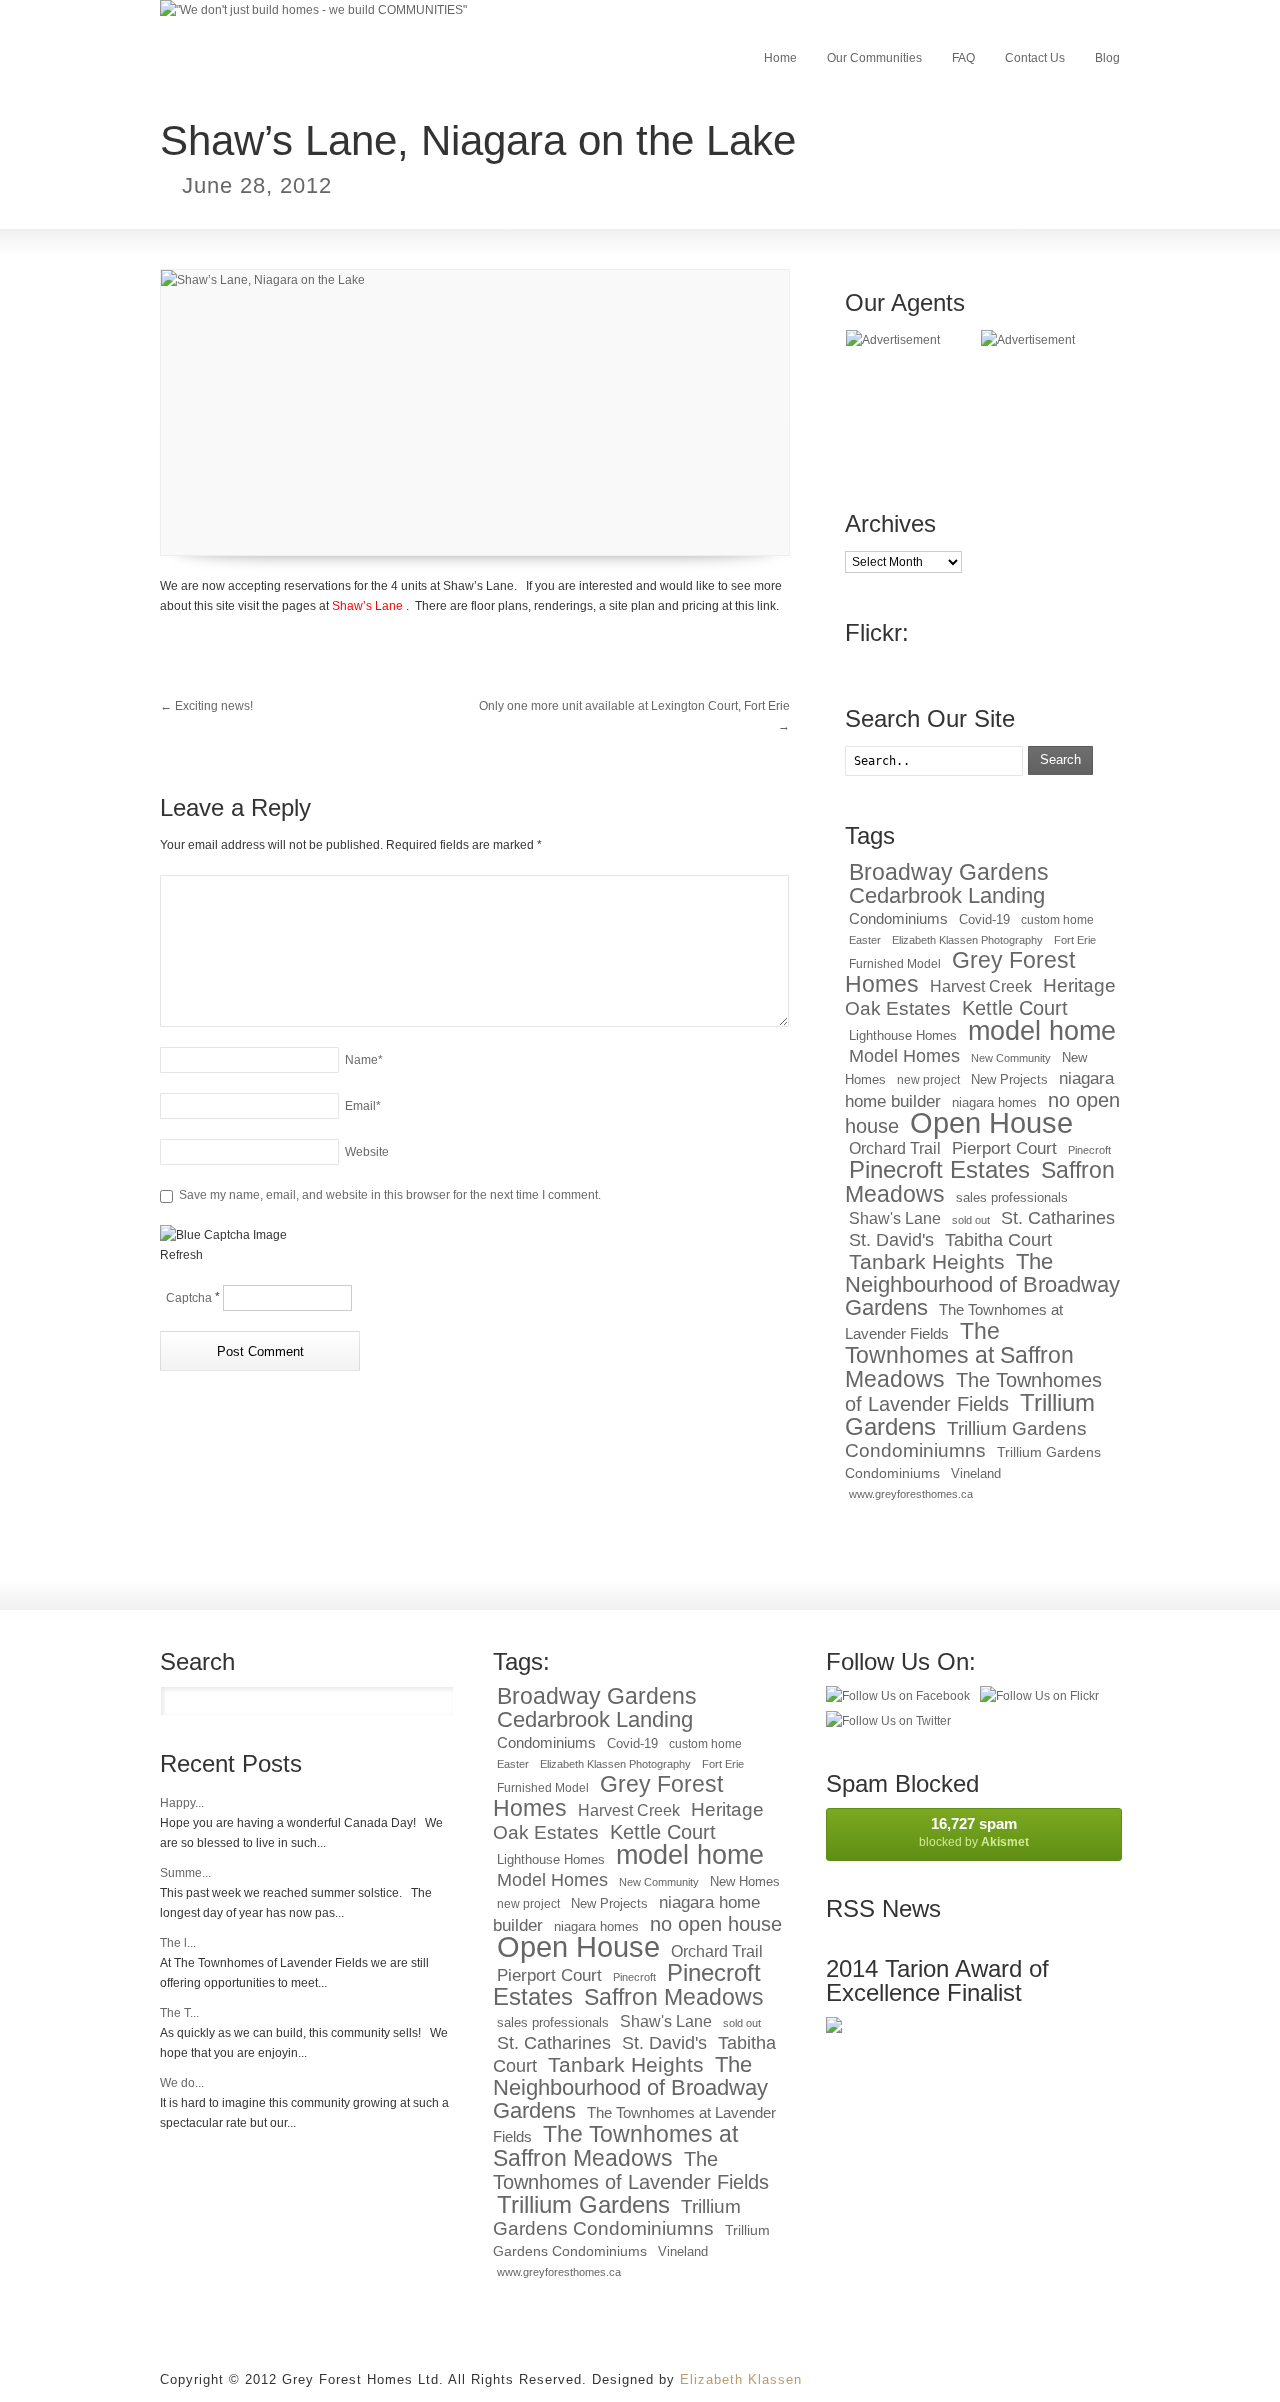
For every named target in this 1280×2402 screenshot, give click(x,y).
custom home (1057, 920)
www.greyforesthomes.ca (911, 1494)
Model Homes (904, 1056)
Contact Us (1035, 58)
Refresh (181, 1255)
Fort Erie (1075, 940)
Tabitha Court (998, 1239)
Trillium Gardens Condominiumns (966, 1439)
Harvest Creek (981, 986)
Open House (991, 1122)
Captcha (189, 1298)
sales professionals (1012, 1197)
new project (928, 1080)
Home (780, 58)
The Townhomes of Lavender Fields (973, 1392)
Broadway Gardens (949, 872)
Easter (865, 940)
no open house (716, 1923)
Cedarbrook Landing (947, 895)
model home (1042, 1030)
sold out (971, 1220)
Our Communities (874, 58)
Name (364, 1060)
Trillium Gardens (583, 2204)
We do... (182, 2083)
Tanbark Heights (927, 1261)
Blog (1107, 58)
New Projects (1009, 1079)
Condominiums (898, 918)
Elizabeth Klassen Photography (967, 940)
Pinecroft (1089, 1150)
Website (367, 1152)
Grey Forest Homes (960, 972)
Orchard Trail (895, 1148)
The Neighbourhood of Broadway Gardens (982, 1284)
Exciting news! (206, 706)
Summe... (185, 1873)
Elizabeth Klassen (741, 2379)
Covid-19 (984, 919)
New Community (1011, 1058)
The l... (178, 1943)
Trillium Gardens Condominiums (631, 2240)
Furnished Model (895, 964)
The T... (179, 2013)
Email (363, 1106)
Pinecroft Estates (939, 1169)
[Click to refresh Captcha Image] (223, 1235)
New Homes (745, 1881)
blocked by (974, 1832)
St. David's (891, 1240)
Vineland (976, 1473)
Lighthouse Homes (903, 1035)
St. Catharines (1058, 1218)
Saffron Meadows (674, 1997)
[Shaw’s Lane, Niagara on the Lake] (475, 412)
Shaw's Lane (895, 1218)
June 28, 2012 (257, 185)
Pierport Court (1004, 1148)
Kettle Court (1015, 1008)
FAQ (963, 58)
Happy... (182, 1803)
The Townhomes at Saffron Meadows (959, 1355)
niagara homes (994, 1102)
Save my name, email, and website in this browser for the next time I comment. (390, 1195)
